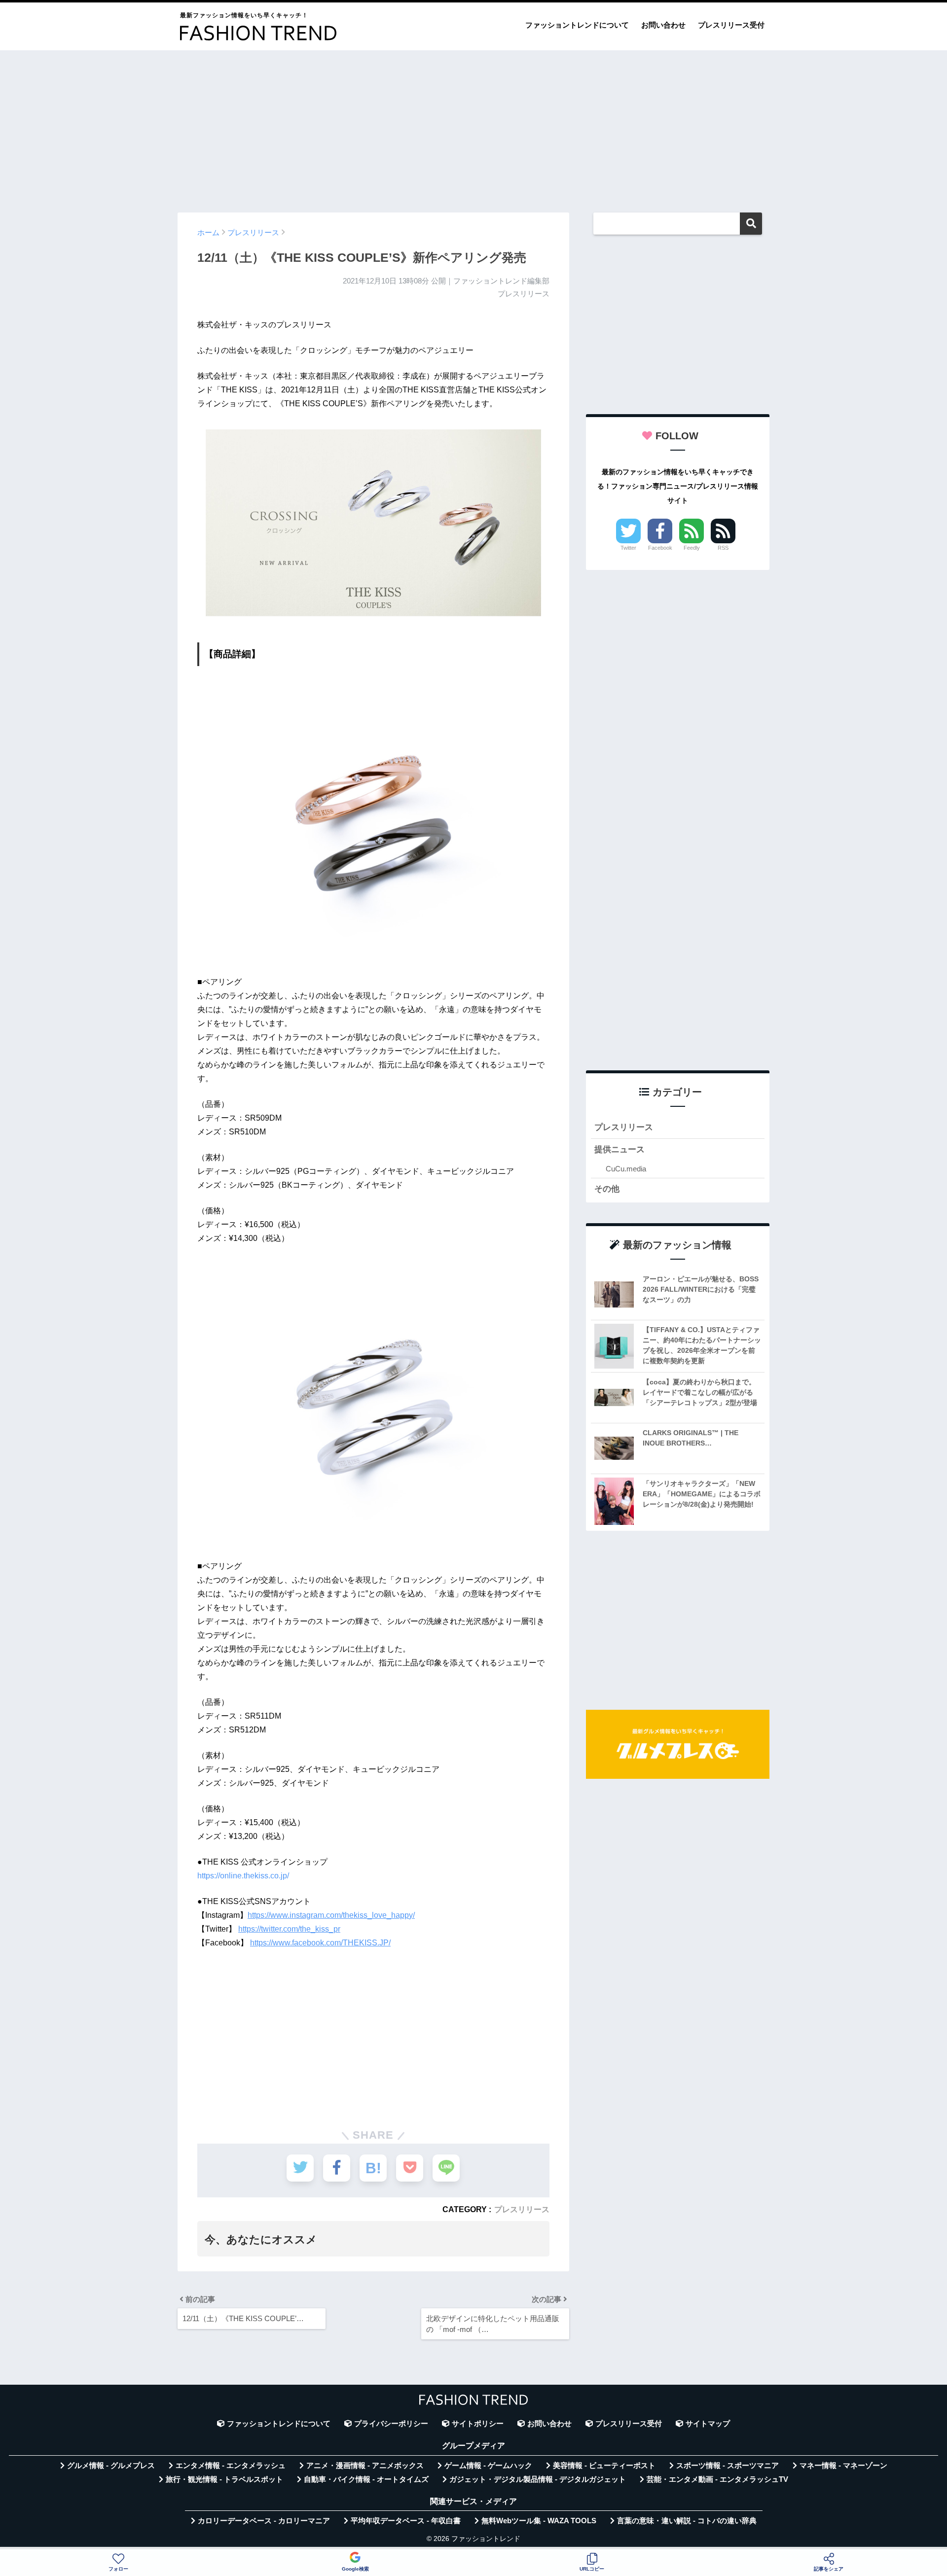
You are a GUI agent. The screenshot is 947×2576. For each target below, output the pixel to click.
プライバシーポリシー (391, 2424)
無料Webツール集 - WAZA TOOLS (539, 2521)
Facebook (660, 548)
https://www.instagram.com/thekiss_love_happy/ (331, 1915)
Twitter (628, 548)
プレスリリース (522, 2209)
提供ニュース (619, 1149)
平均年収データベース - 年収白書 (406, 2521)
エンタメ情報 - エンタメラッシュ (231, 2466)
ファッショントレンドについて (577, 25)
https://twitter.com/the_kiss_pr (289, 1929)
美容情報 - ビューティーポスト (604, 2466)
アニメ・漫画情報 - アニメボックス (365, 2466)
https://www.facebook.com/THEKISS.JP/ (320, 1943)
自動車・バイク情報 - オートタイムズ (366, 2479)
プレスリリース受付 (731, 25)
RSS (723, 548)
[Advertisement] (473, 127)
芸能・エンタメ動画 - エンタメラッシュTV (717, 2479)
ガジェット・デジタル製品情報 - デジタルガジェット (538, 2479)
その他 (607, 1189)
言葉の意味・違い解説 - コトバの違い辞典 (687, 2521)
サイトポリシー (478, 2424)
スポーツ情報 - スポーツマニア (728, 2466)
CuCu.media (626, 1169)
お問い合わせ (663, 25)
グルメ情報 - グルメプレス (111, 2466)
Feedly (692, 548)
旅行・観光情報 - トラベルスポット (224, 2479)
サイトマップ (708, 2424)
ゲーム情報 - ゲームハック (488, 2466)
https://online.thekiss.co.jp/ (243, 1876)
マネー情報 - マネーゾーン (843, 2466)
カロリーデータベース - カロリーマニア (264, 2521)
